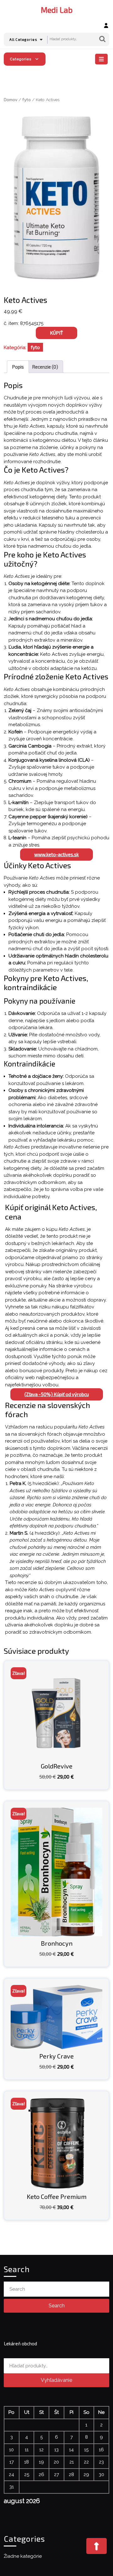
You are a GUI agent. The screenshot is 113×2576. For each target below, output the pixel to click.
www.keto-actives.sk (56, 854)
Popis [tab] (18, 367)
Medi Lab (57, 10)
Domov (11, 99)
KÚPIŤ (56, 333)
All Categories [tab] (23, 39)
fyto (27, 99)
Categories (21, 59)
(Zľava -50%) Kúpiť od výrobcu (57, 1394)
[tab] (102, 59)
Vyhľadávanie (102, 39)
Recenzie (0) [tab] (45, 367)
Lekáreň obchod (20, 2343)
